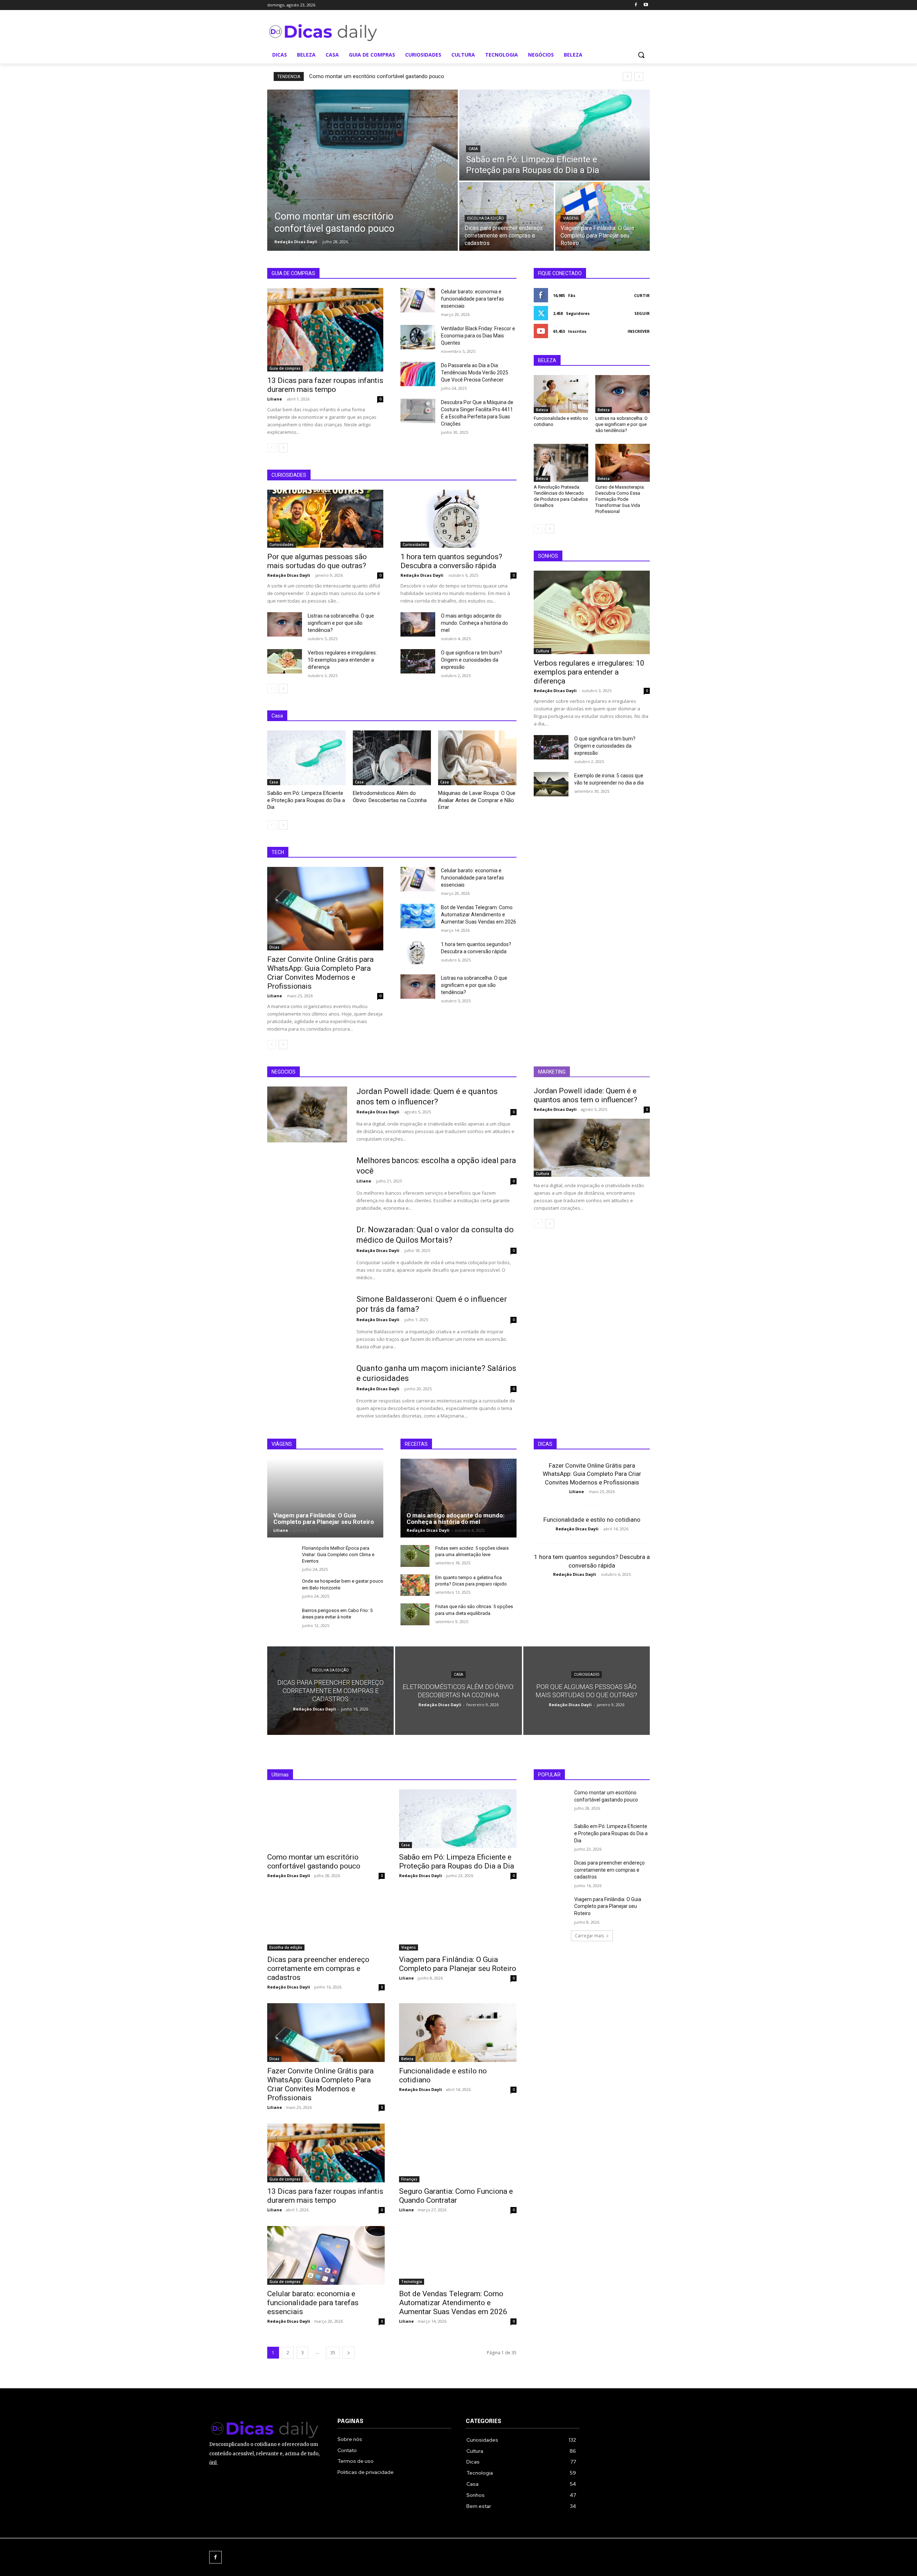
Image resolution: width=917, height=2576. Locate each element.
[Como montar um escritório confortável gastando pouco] (363, 170)
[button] (641, 55)
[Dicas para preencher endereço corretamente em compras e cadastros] (506, 216)
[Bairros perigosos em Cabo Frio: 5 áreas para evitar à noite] (282, 1618)
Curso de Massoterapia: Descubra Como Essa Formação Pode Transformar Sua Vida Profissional (620, 499)
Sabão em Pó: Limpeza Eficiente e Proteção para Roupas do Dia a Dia (306, 800)
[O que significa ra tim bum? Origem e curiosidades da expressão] (418, 661)
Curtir (642, 295)
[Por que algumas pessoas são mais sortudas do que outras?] (325, 519)
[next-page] (283, 448)
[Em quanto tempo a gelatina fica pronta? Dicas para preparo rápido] (415, 1585)
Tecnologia (412, 2282)
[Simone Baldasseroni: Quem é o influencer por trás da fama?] (307, 1322)
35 (333, 2353)
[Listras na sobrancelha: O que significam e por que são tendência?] (285, 624)
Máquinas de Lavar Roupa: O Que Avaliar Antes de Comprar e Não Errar (477, 800)
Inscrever (639, 331)
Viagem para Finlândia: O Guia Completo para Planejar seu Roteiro (324, 1519)
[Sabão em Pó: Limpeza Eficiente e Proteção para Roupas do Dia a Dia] (554, 135)
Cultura (542, 651)
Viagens (571, 218)
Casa (473, 149)
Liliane (275, 399)
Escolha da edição (486, 218)
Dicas (274, 947)
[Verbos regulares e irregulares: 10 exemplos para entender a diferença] (285, 661)
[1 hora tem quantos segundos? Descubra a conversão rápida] (458, 519)
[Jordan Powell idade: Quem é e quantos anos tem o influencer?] (307, 1114)
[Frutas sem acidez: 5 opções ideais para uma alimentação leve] (415, 1556)
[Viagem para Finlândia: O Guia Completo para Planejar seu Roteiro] (602, 216)
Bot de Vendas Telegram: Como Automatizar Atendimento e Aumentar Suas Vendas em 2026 (479, 915)
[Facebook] (636, 5)
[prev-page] (272, 448)
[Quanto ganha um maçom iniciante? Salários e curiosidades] (307, 1391)
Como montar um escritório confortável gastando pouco (377, 76)
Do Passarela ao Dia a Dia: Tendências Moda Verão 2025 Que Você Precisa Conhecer (475, 373)
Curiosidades (282, 545)
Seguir (642, 313)
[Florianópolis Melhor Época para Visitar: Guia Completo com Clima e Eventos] (282, 1556)
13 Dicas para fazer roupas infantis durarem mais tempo (325, 385)
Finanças (409, 2179)
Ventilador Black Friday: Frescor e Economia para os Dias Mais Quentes (478, 336)
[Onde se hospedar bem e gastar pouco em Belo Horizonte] (282, 1589)
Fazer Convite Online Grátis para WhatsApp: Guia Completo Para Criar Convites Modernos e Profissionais (320, 973)
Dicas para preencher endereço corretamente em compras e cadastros (318, 1968)
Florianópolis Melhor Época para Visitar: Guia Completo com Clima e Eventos (338, 1555)
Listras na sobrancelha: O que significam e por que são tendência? (341, 623)
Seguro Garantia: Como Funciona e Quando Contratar (456, 2196)
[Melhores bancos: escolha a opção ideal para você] (307, 1184)
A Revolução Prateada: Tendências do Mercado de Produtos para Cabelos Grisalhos (561, 496)
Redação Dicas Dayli (289, 575)
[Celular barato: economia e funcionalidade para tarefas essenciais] (418, 300)
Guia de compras (285, 368)
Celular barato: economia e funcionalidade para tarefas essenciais (472, 299)
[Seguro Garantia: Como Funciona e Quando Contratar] (458, 2153)
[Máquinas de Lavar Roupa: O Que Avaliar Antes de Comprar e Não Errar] (477, 758)
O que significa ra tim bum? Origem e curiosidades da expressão (472, 660)
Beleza (542, 410)
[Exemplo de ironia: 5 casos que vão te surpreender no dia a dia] (551, 784)
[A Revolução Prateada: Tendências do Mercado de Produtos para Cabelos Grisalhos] (561, 463)
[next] (639, 76)
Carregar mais (589, 1936)
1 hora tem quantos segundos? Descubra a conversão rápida (451, 561)
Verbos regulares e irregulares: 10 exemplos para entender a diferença (342, 660)
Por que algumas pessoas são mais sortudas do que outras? (317, 561)
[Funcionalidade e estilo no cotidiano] (561, 394)
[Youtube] (646, 5)
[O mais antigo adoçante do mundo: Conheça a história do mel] (418, 624)
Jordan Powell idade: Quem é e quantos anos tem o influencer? (585, 1095)
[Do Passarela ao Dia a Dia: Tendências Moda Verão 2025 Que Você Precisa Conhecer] (418, 374)
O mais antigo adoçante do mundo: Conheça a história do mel (474, 623)
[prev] (627, 76)
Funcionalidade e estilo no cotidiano (592, 1520)
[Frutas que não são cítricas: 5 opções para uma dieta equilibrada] (415, 1614)
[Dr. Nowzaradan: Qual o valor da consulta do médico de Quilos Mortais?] (307, 1253)
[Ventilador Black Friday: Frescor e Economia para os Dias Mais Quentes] (418, 337)
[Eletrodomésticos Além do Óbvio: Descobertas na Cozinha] (392, 758)
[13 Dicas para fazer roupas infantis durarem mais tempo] (325, 330)
